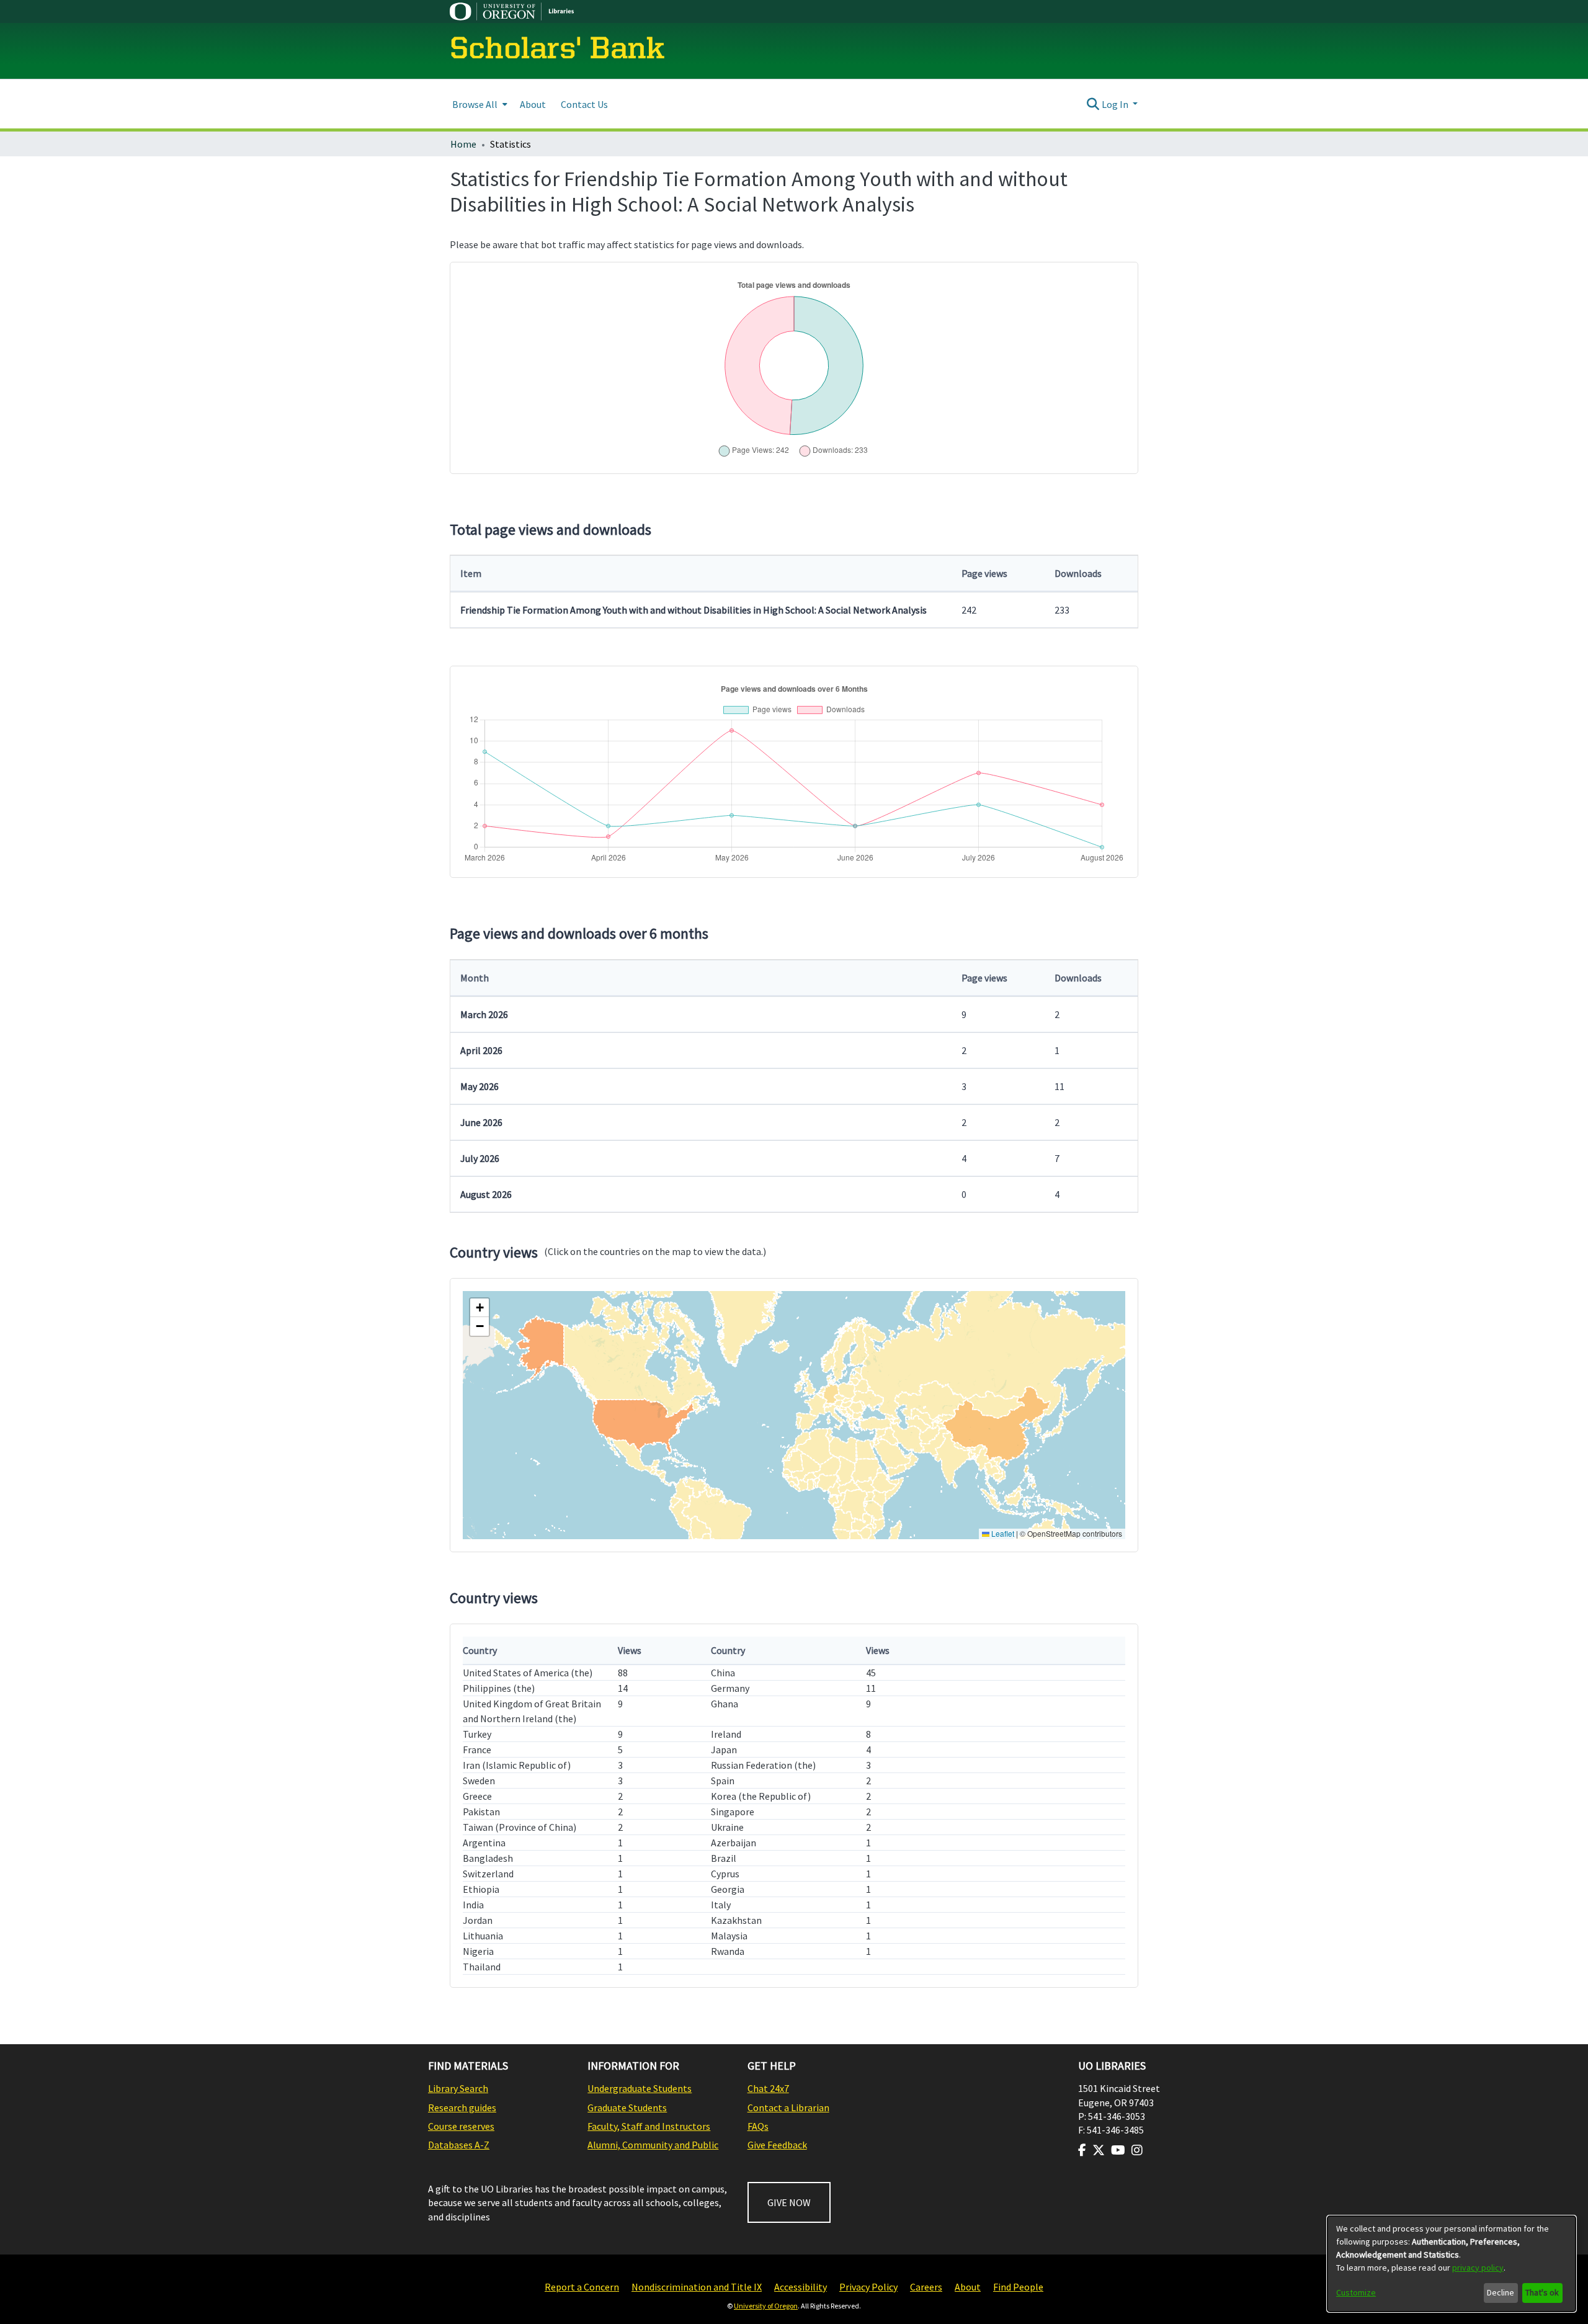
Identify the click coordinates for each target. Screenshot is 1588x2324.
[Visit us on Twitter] (1099, 2150)
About (968, 2287)
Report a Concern (582, 2287)
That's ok (1542, 2292)
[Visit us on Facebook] (1082, 2150)
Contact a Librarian (788, 2107)
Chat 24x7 (768, 2088)
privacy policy (1478, 2268)
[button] (480, 1308)
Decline (1501, 2292)
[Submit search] (1093, 104)
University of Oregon (766, 2306)
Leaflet (1002, 1533)
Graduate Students (627, 2107)
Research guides (462, 2107)
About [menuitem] (533, 104)
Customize (1356, 2292)
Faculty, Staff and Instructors (649, 2126)
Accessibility (801, 2287)
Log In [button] (1116, 104)
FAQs (758, 2126)
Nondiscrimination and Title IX (697, 2287)
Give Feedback (777, 2145)
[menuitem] (479, 104)
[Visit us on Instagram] (1137, 2150)
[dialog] (1452, 2264)
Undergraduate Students (640, 2088)
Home (463, 144)
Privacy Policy (868, 2287)
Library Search (458, 2088)
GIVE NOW (789, 2202)
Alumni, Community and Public (653, 2145)
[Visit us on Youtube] (1118, 2150)
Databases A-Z (459, 2145)
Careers (926, 2287)
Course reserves (461, 2126)
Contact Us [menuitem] (584, 104)
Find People (1018, 2287)
